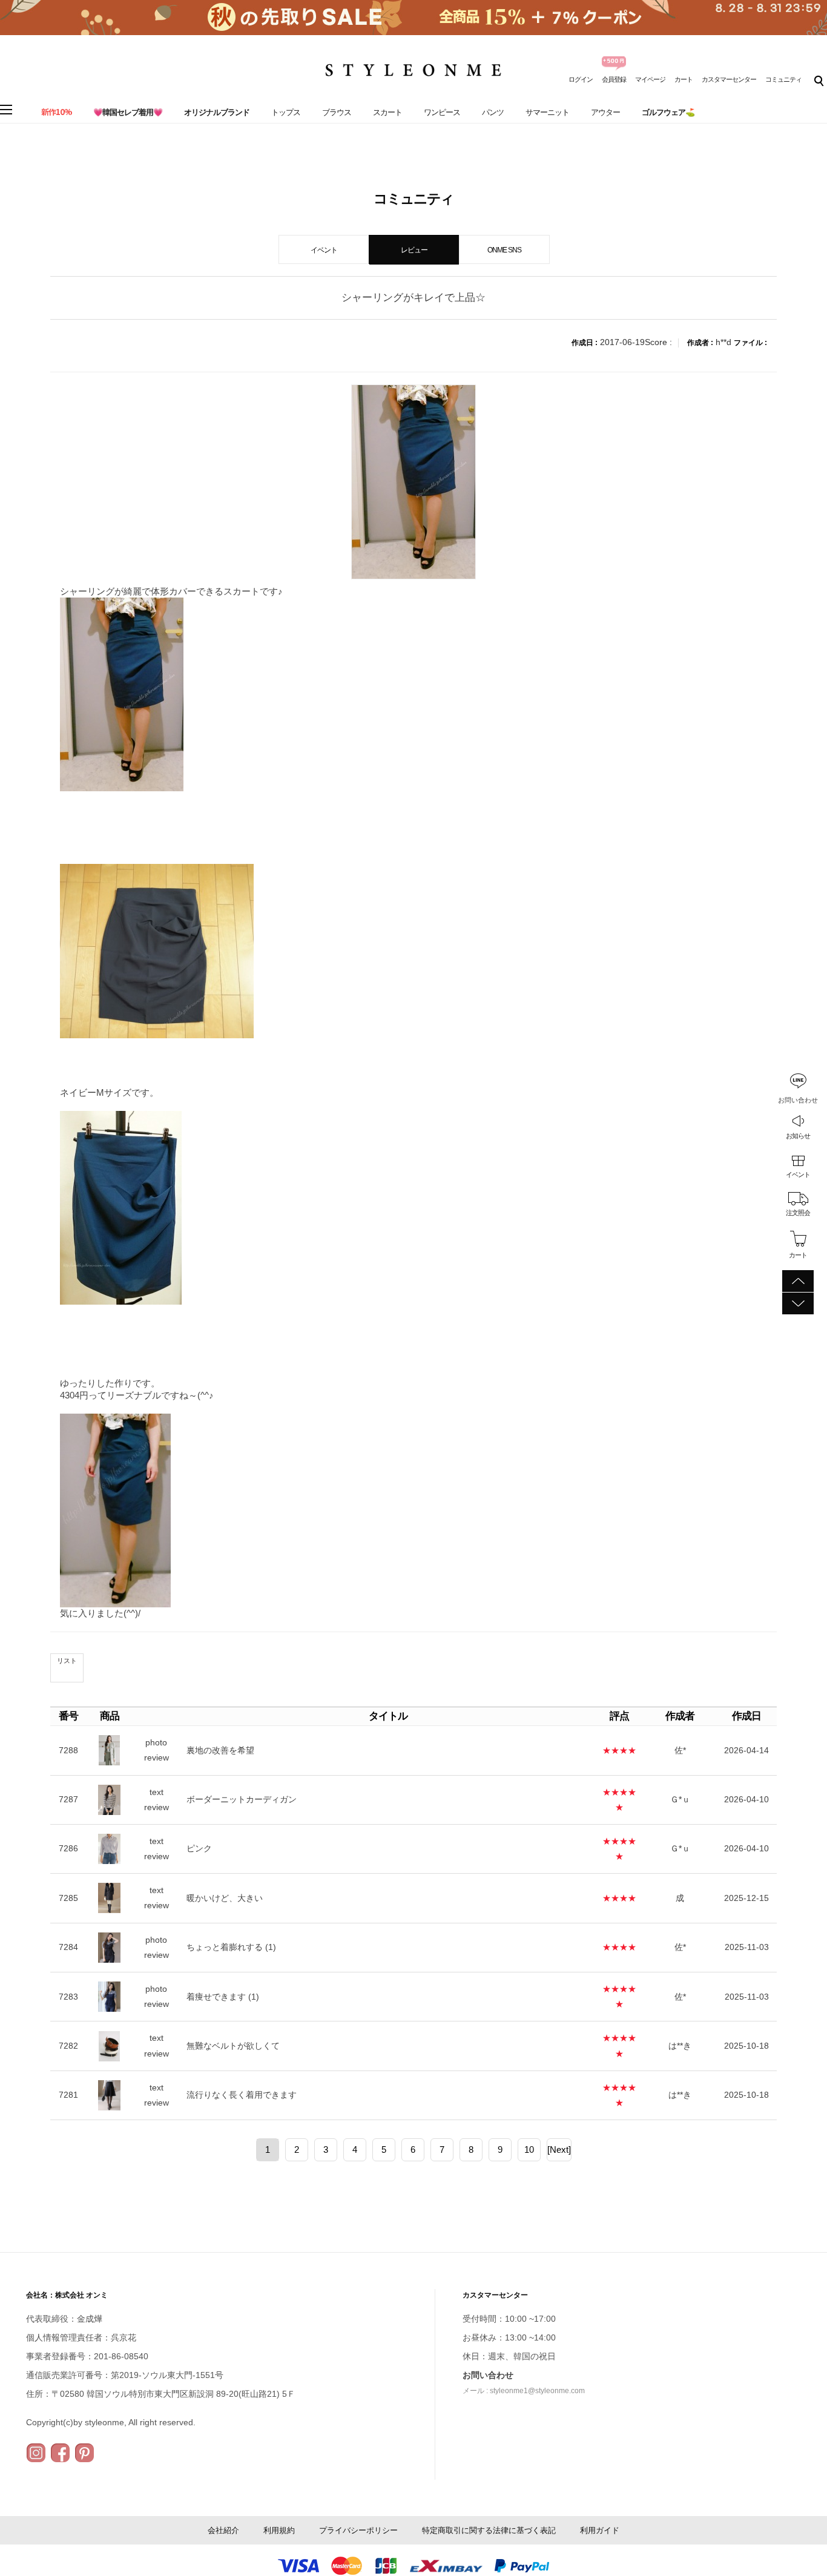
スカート (387, 112)
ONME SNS (504, 250)
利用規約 (279, 2530)
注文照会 (798, 1213)
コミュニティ (783, 79)
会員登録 (614, 79)
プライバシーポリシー (358, 2530)
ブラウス (337, 112)
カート (684, 79)
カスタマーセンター (729, 79)
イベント (798, 1174)
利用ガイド (600, 2530)
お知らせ (798, 1135)
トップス (286, 112)
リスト (67, 1661)
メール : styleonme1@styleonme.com (524, 2391)
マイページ (650, 79)
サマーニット (547, 112)
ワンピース (442, 112)
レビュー (414, 250)
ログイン (581, 79)
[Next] (559, 2149)
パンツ (493, 112)
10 (529, 2149)
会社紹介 (223, 2530)
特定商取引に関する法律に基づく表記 (489, 2530)
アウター (605, 112)
